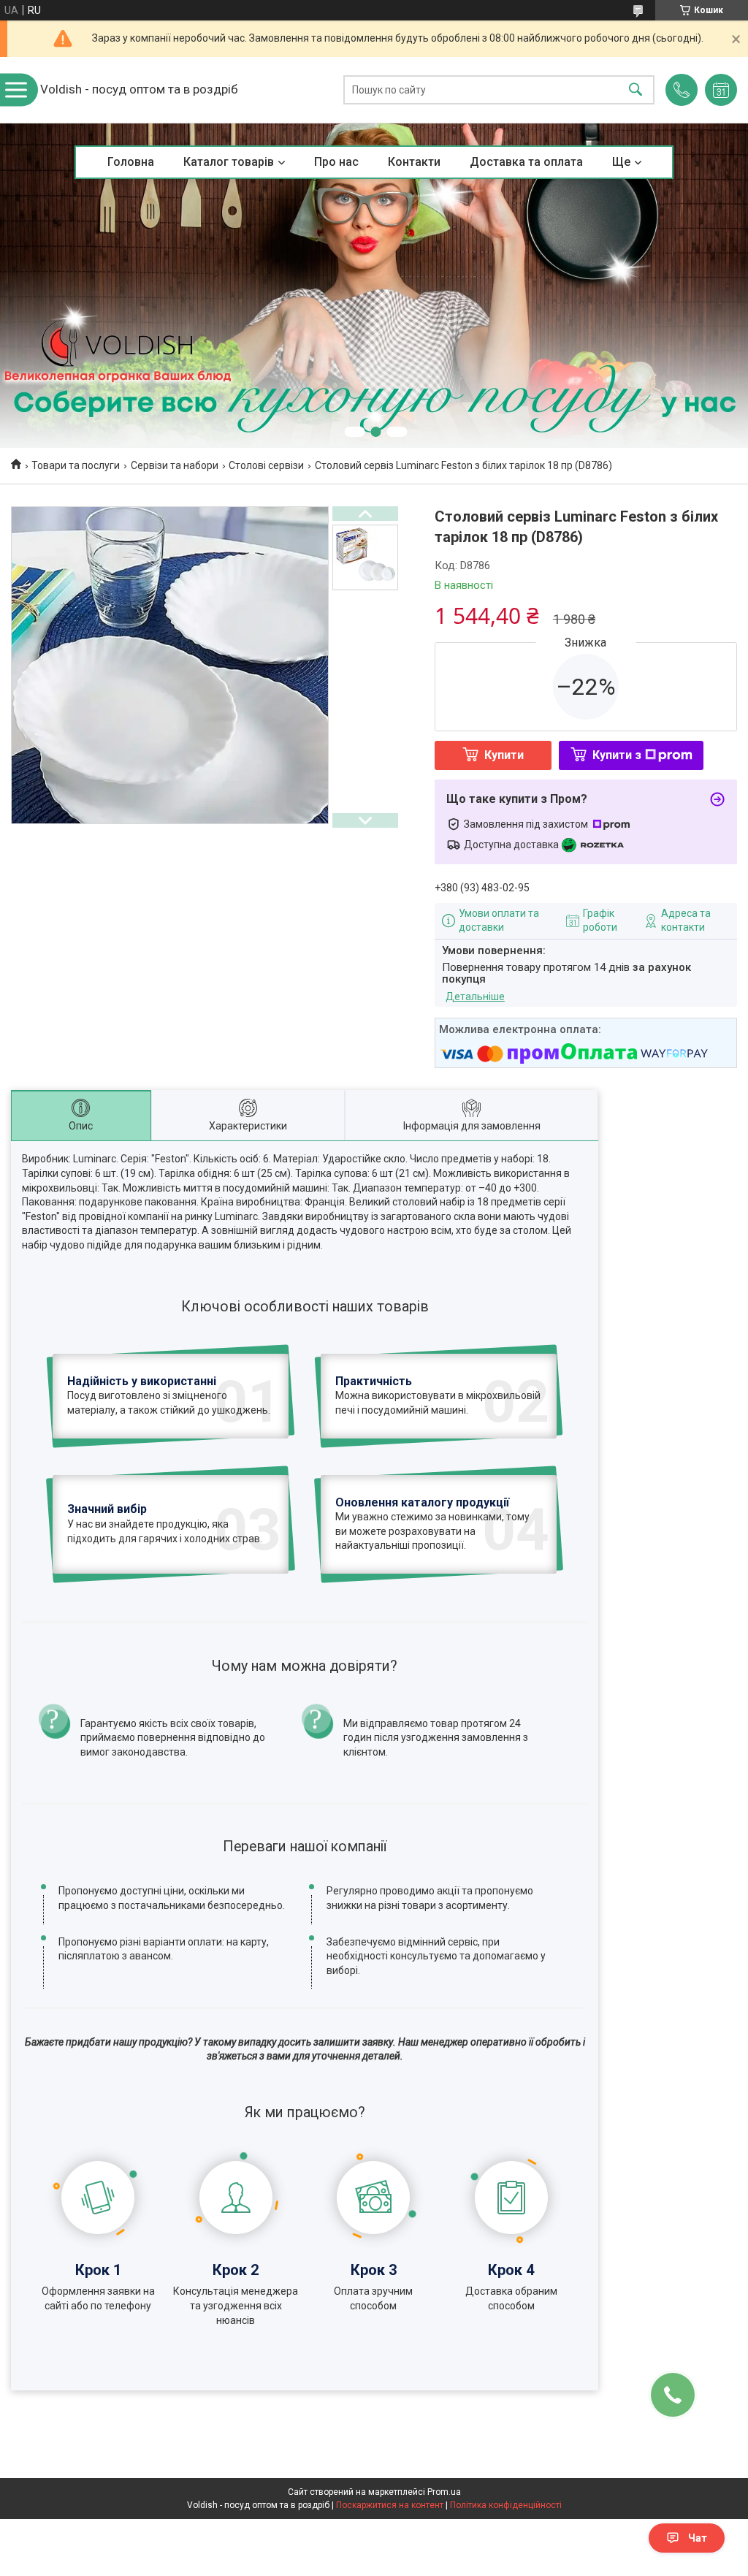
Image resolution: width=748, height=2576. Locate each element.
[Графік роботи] (721, 90)
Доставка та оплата (526, 162)
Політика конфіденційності (506, 2505)
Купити (504, 755)
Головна (131, 162)
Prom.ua (444, 2492)
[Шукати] (636, 90)
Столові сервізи (266, 465)
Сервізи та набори (175, 465)
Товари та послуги (76, 465)
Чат (698, 2538)
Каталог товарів (229, 162)
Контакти (414, 162)
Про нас (336, 162)
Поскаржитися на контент (390, 2505)
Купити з (617, 755)
